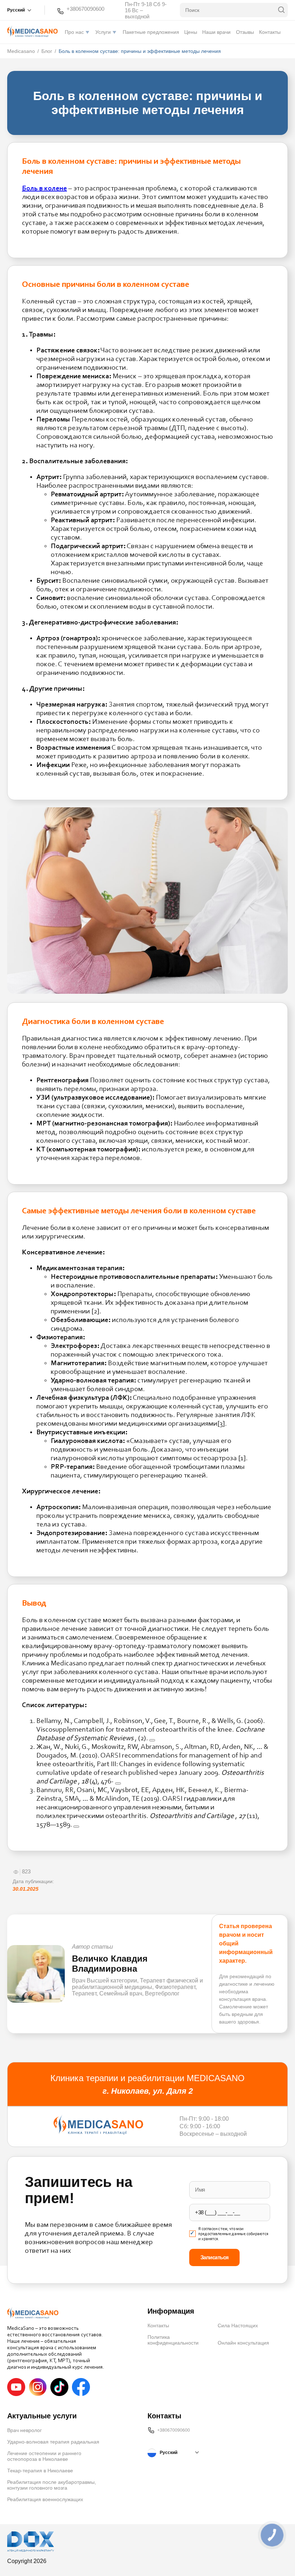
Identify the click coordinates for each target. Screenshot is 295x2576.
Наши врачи (216, 32)
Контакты (270, 32)
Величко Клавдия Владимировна (110, 1964)
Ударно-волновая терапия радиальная (53, 2442)
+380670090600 (85, 9)
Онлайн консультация (243, 2343)
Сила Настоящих (238, 2325)
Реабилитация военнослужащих (45, 2499)
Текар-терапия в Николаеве (40, 2471)
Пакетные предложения (151, 32)
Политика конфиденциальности (173, 2340)
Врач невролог (24, 2430)
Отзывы (245, 32)
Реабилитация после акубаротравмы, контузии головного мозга (52, 2485)
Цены (191, 32)
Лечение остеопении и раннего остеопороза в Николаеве (44, 2456)
